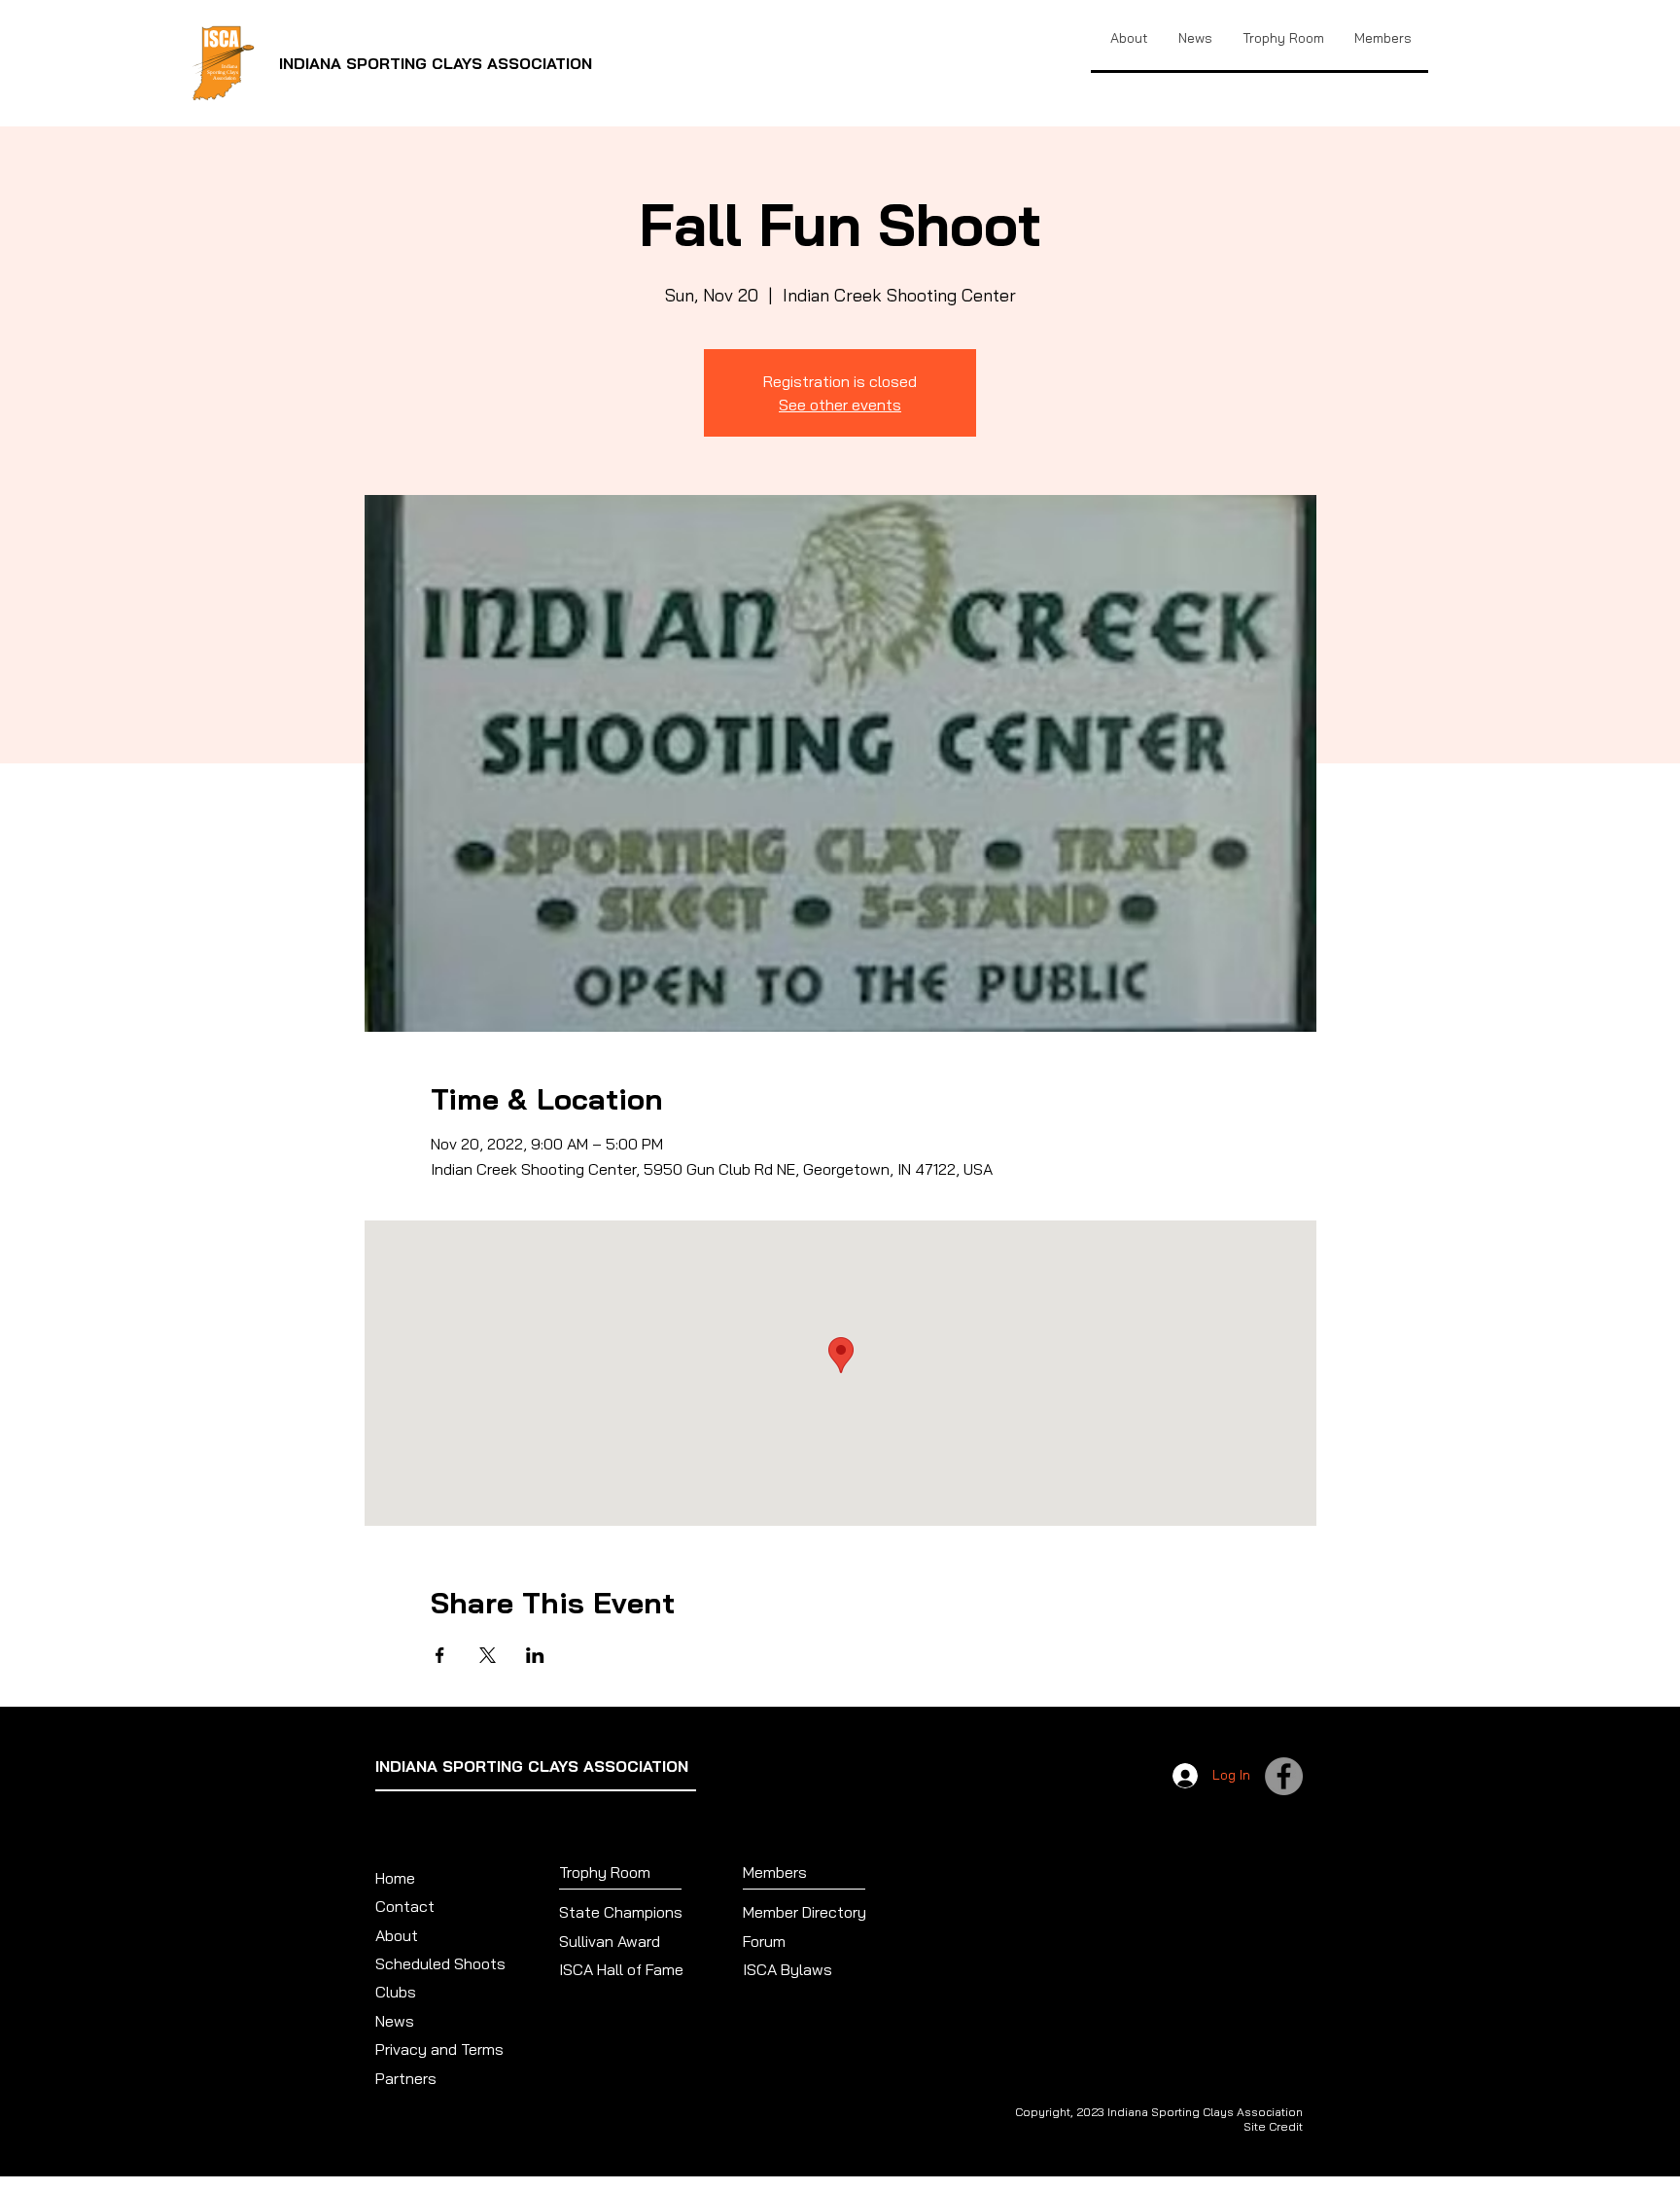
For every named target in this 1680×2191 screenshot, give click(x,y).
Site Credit (1273, 2126)
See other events (840, 405)
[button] (1283, 38)
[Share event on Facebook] (440, 1655)
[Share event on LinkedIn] (535, 1655)
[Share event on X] (488, 1655)
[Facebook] (1284, 1776)
